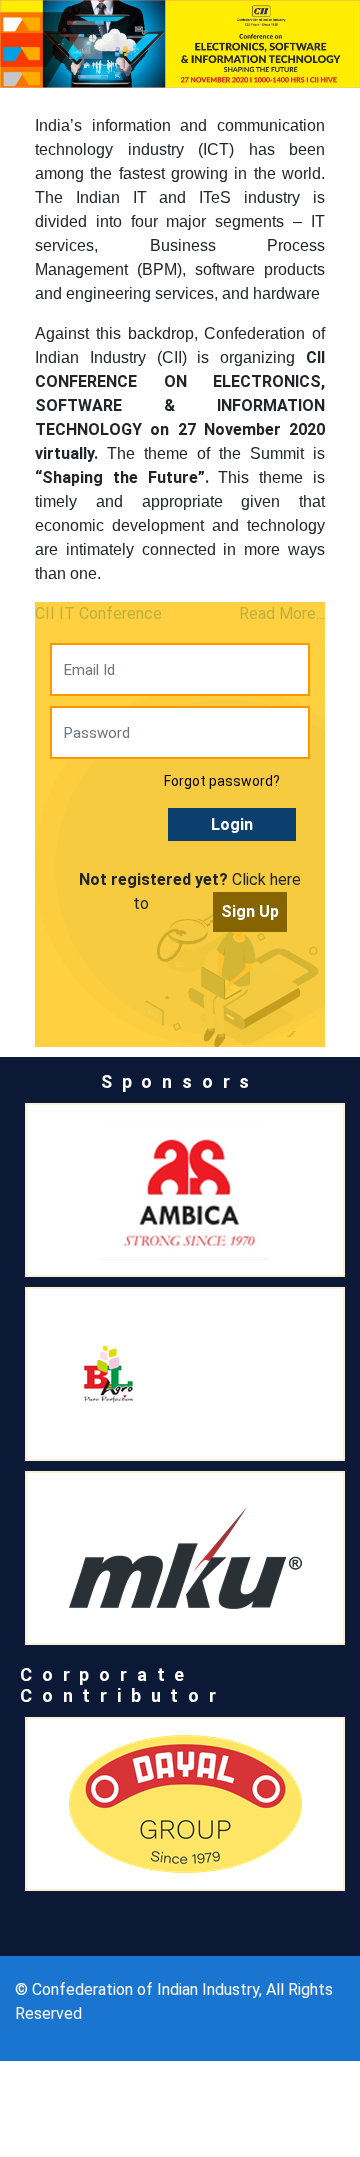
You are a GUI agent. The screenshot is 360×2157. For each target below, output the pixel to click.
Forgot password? (222, 781)
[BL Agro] (185, 1374)
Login (232, 824)
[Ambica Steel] (185, 1190)
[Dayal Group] (185, 1804)
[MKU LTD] (185, 1558)
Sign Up (250, 911)
